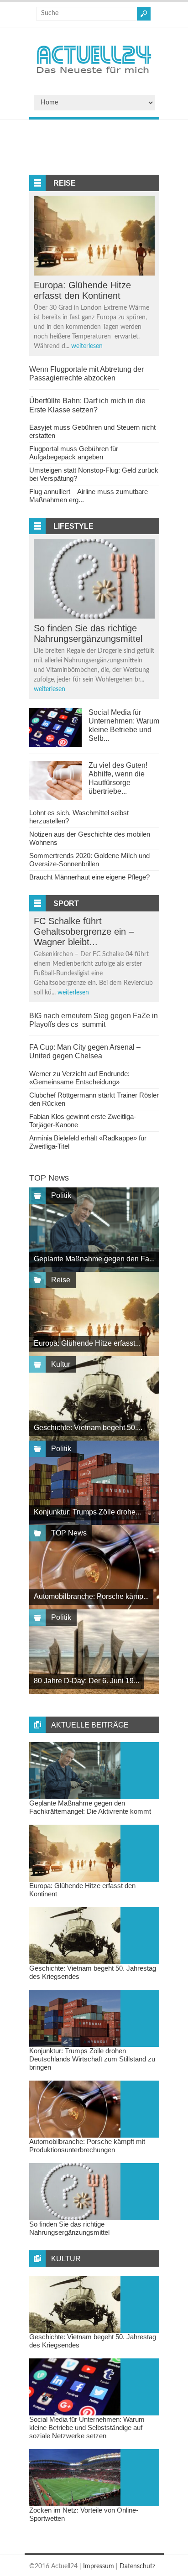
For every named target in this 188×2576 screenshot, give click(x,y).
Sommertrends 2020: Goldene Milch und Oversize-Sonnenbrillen (89, 860)
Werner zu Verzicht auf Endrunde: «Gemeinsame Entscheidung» (79, 1078)
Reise (65, 183)
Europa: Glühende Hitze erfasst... (87, 1343)
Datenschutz (137, 2566)
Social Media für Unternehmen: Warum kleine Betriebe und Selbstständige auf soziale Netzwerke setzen (87, 2428)
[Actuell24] (94, 76)
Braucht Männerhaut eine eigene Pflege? (89, 877)
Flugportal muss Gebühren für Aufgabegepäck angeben (74, 453)
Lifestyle (73, 526)
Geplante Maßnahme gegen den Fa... (94, 1259)
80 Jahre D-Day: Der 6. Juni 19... (86, 1681)
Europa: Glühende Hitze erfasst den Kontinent (82, 290)
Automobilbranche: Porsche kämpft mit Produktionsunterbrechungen (87, 2146)
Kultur (61, 1364)
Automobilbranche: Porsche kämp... (91, 1596)
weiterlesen (87, 346)
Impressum (99, 2566)
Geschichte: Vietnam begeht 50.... (88, 1428)
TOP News (69, 1533)
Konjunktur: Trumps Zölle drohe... (87, 1512)
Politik (61, 1195)
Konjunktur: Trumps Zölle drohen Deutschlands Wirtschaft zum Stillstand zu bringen (92, 2059)
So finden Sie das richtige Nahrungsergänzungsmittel (88, 633)
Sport (66, 903)
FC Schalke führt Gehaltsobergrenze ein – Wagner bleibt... (84, 932)
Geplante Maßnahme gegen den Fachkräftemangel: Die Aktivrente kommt (90, 1807)
